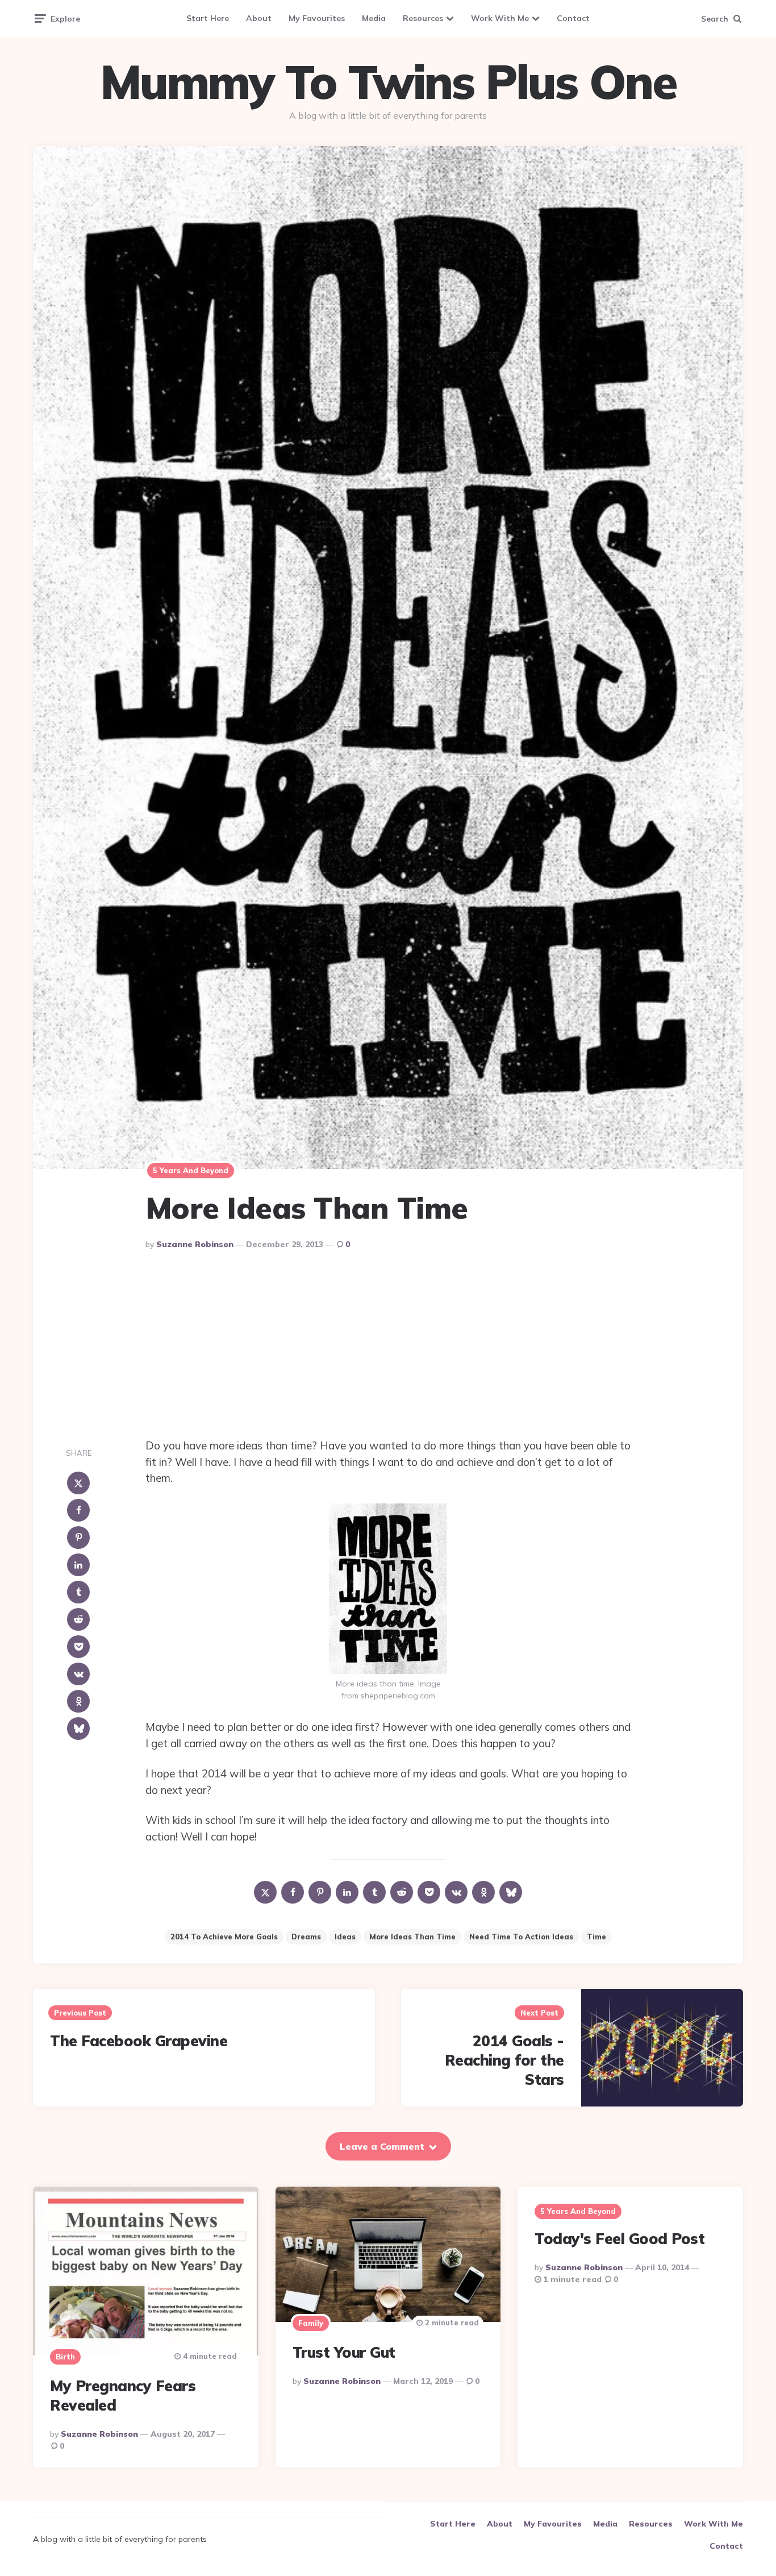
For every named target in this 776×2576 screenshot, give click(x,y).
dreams (306, 1937)
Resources (423, 18)
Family (311, 2323)
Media (374, 18)
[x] (78, 1483)
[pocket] (78, 1647)
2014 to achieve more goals (224, 1937)
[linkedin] (78, 1565)
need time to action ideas (521, 1937)
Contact (573, 18)
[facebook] (78, 1510)
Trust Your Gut (344, 2352)
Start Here (208, 18)
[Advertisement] (388, 1347)
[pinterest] (78, 1538)
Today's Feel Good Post (619, 2239)
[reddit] (78, 1619)
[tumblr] (78, 1592)
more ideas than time (412, 1937)
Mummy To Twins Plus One (388, 82)
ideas (345, 1937)
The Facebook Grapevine (139, 2041)
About (259, 18)
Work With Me (500, 18)
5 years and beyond (191, 1170)
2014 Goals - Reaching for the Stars (504, 2060)
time (596, 1937)
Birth (65, 2357)
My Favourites (317, 18)
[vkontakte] (78, 1674)
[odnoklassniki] (78, 1701)
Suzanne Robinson (195, 1244)
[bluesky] (78, 1729)
